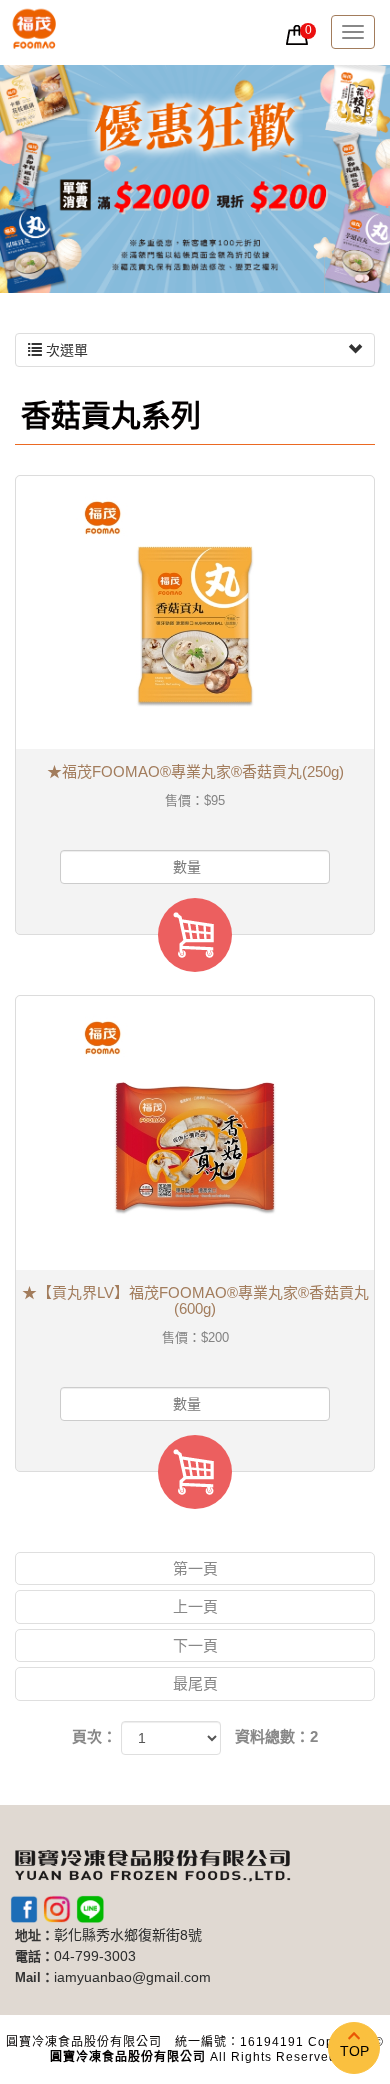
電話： (34, 1956)
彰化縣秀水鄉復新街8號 (128, 1935)
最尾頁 (195, 1683)
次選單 (65, 350)
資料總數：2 (276, 1736)
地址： (34, 1935)
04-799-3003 (95, 1956)
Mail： (34, 1977)
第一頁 (195, 1568)
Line (90, 1909)
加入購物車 (195, 935)
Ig (57, 1909)
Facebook (24, 1909)
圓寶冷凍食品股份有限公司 (34, 32)
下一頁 (195, 1645)
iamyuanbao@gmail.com (132, 1977)
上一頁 (195, 1606)
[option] (195, 179)
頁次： (94, 1736)
